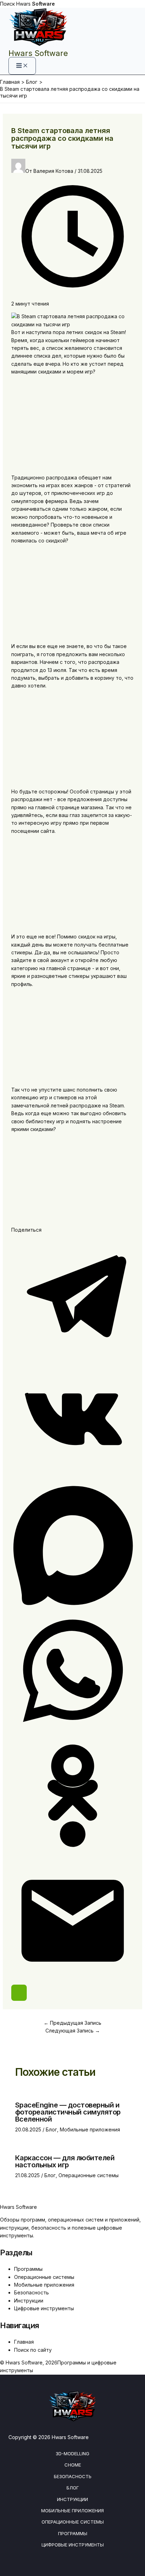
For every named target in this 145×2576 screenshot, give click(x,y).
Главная (24, 2342)
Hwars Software (38, 53)
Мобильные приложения (90, 2129)
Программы (28, 2269)
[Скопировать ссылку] (19, 1993)
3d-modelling (72, 2454)
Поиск (7, 4)
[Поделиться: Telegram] (73, 1355)
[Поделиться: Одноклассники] (73, 1855)
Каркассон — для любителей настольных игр (65, 2161)
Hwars (36, 4)
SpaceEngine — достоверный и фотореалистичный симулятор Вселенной (68, 2112)
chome (73, 2465)
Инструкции (29, 2301)
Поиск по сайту (33, 2350)
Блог (51, 2129)
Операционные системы (89, 2175)
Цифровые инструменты (44, 2308)
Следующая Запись (73, 2031)
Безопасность (31, 2292)
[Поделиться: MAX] (73, 1605)
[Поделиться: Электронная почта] (73, 1980)
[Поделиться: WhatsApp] (73, 1730)
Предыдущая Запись (72, 2023)
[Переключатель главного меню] (22, 66)
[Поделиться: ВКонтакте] (73, 1480)
